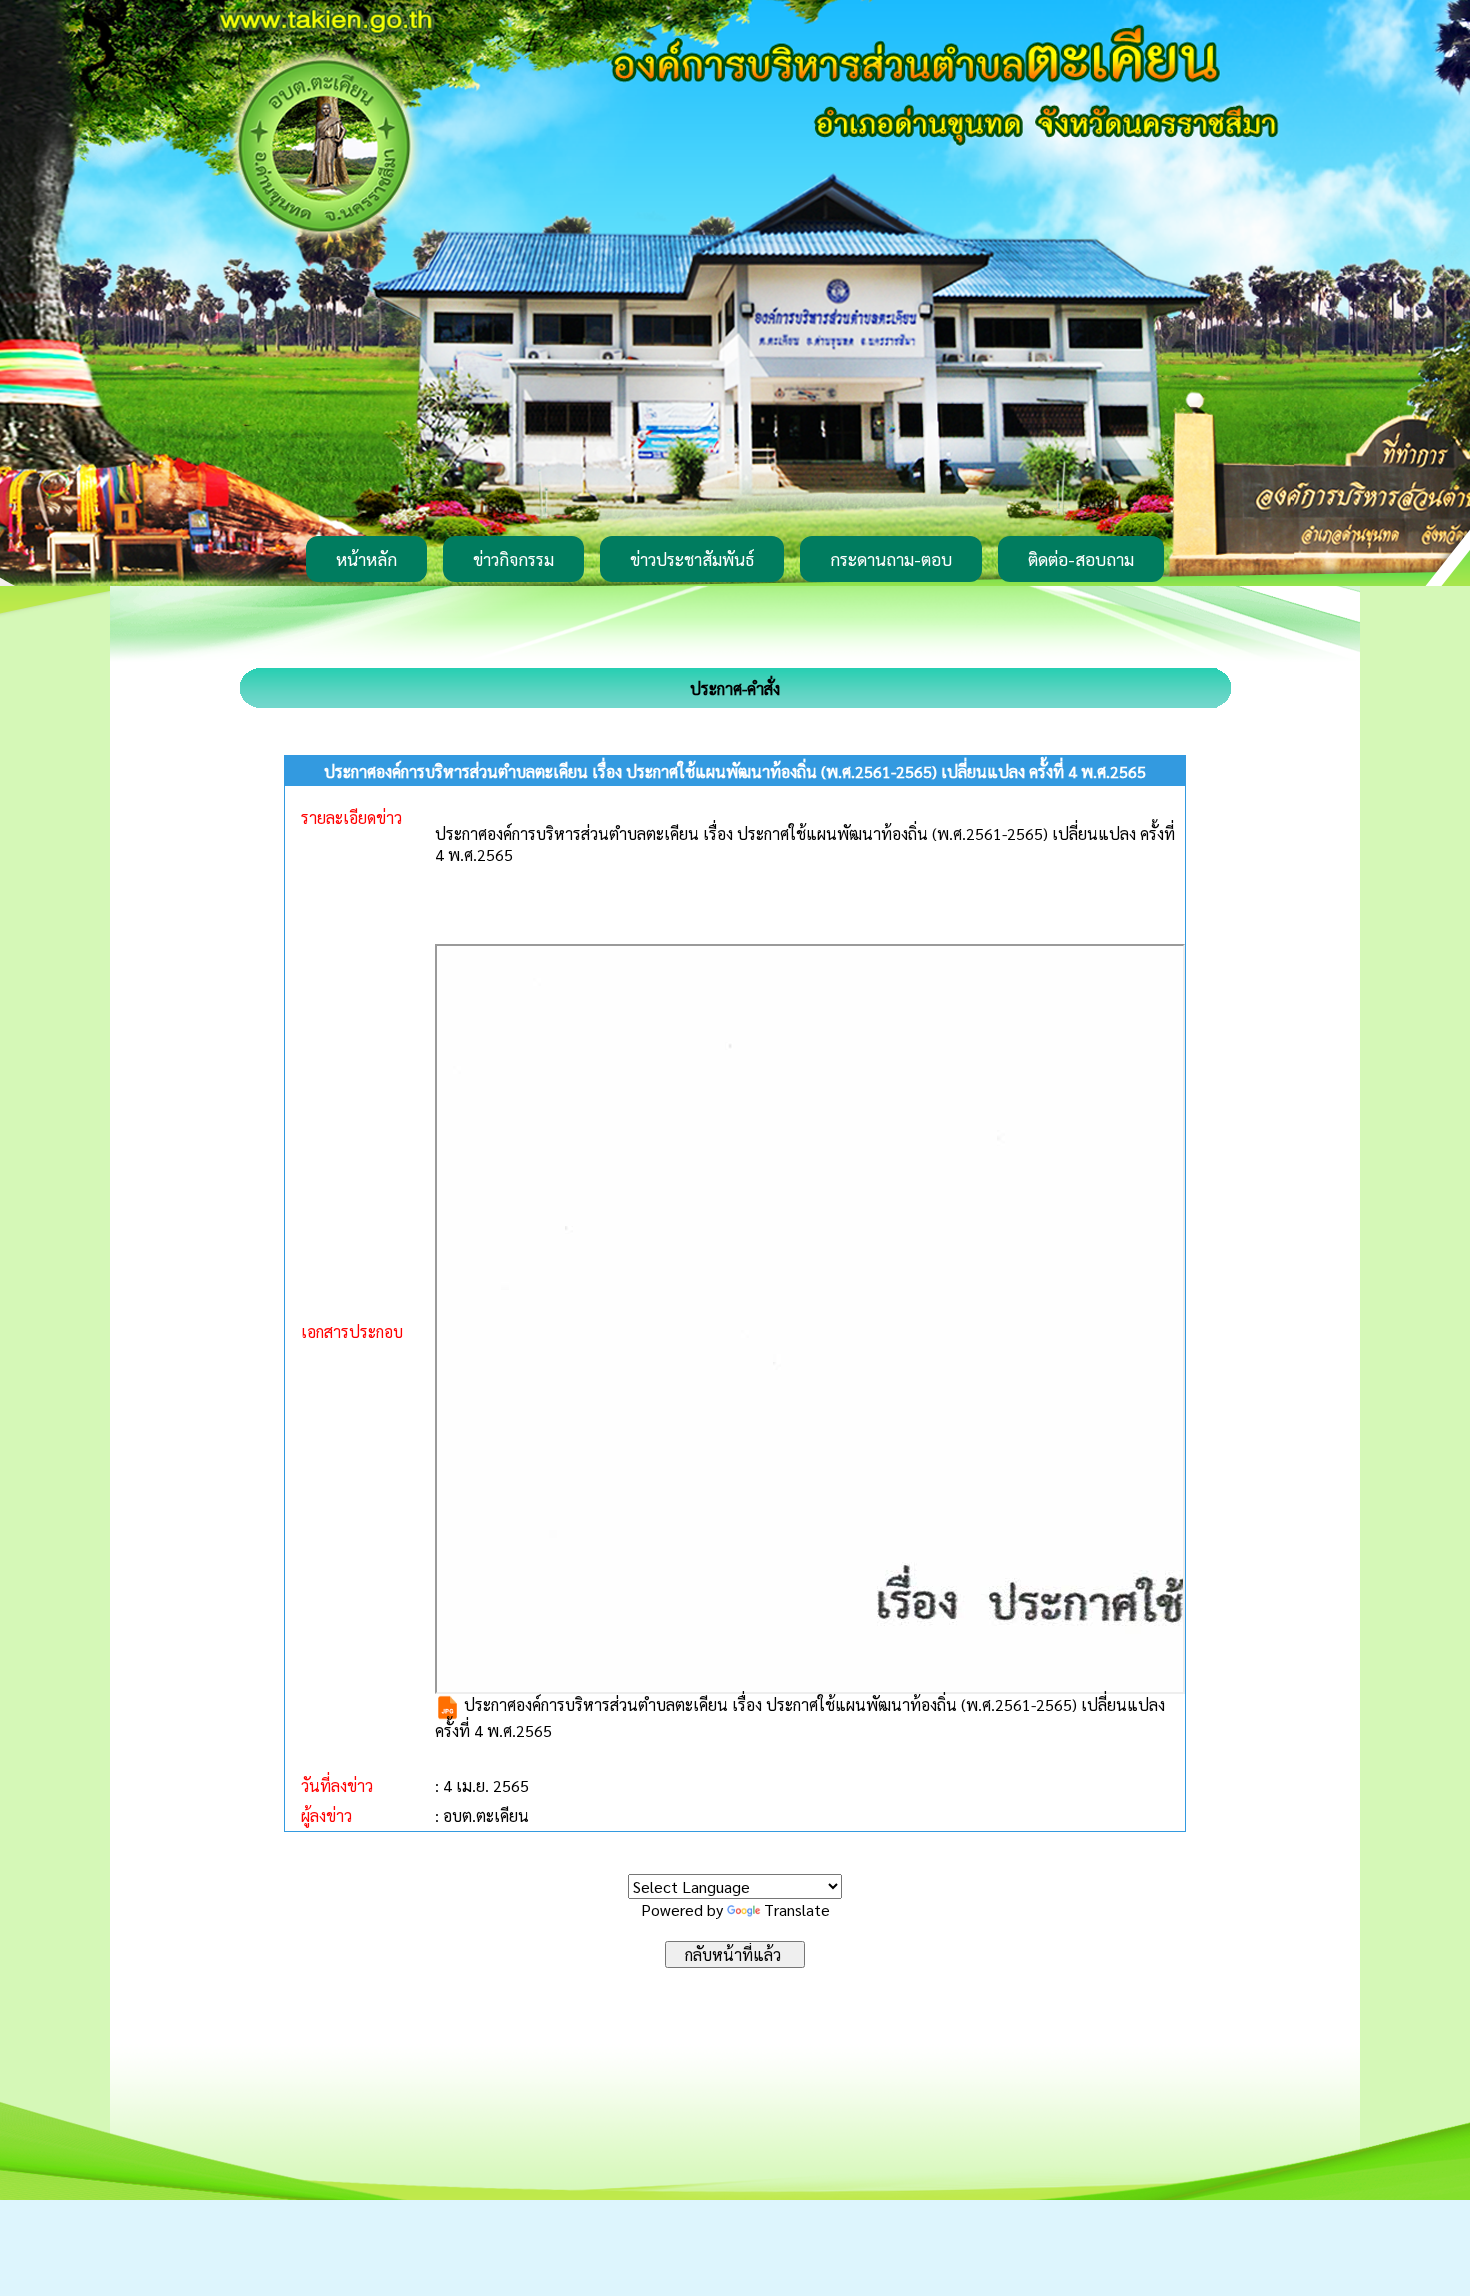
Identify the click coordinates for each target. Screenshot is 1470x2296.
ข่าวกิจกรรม (513, 559)
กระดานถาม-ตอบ (891, 559)
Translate (797, 1909)
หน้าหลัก (366, 559)
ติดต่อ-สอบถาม (1081, 559)
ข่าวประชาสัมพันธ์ (692, 559)
